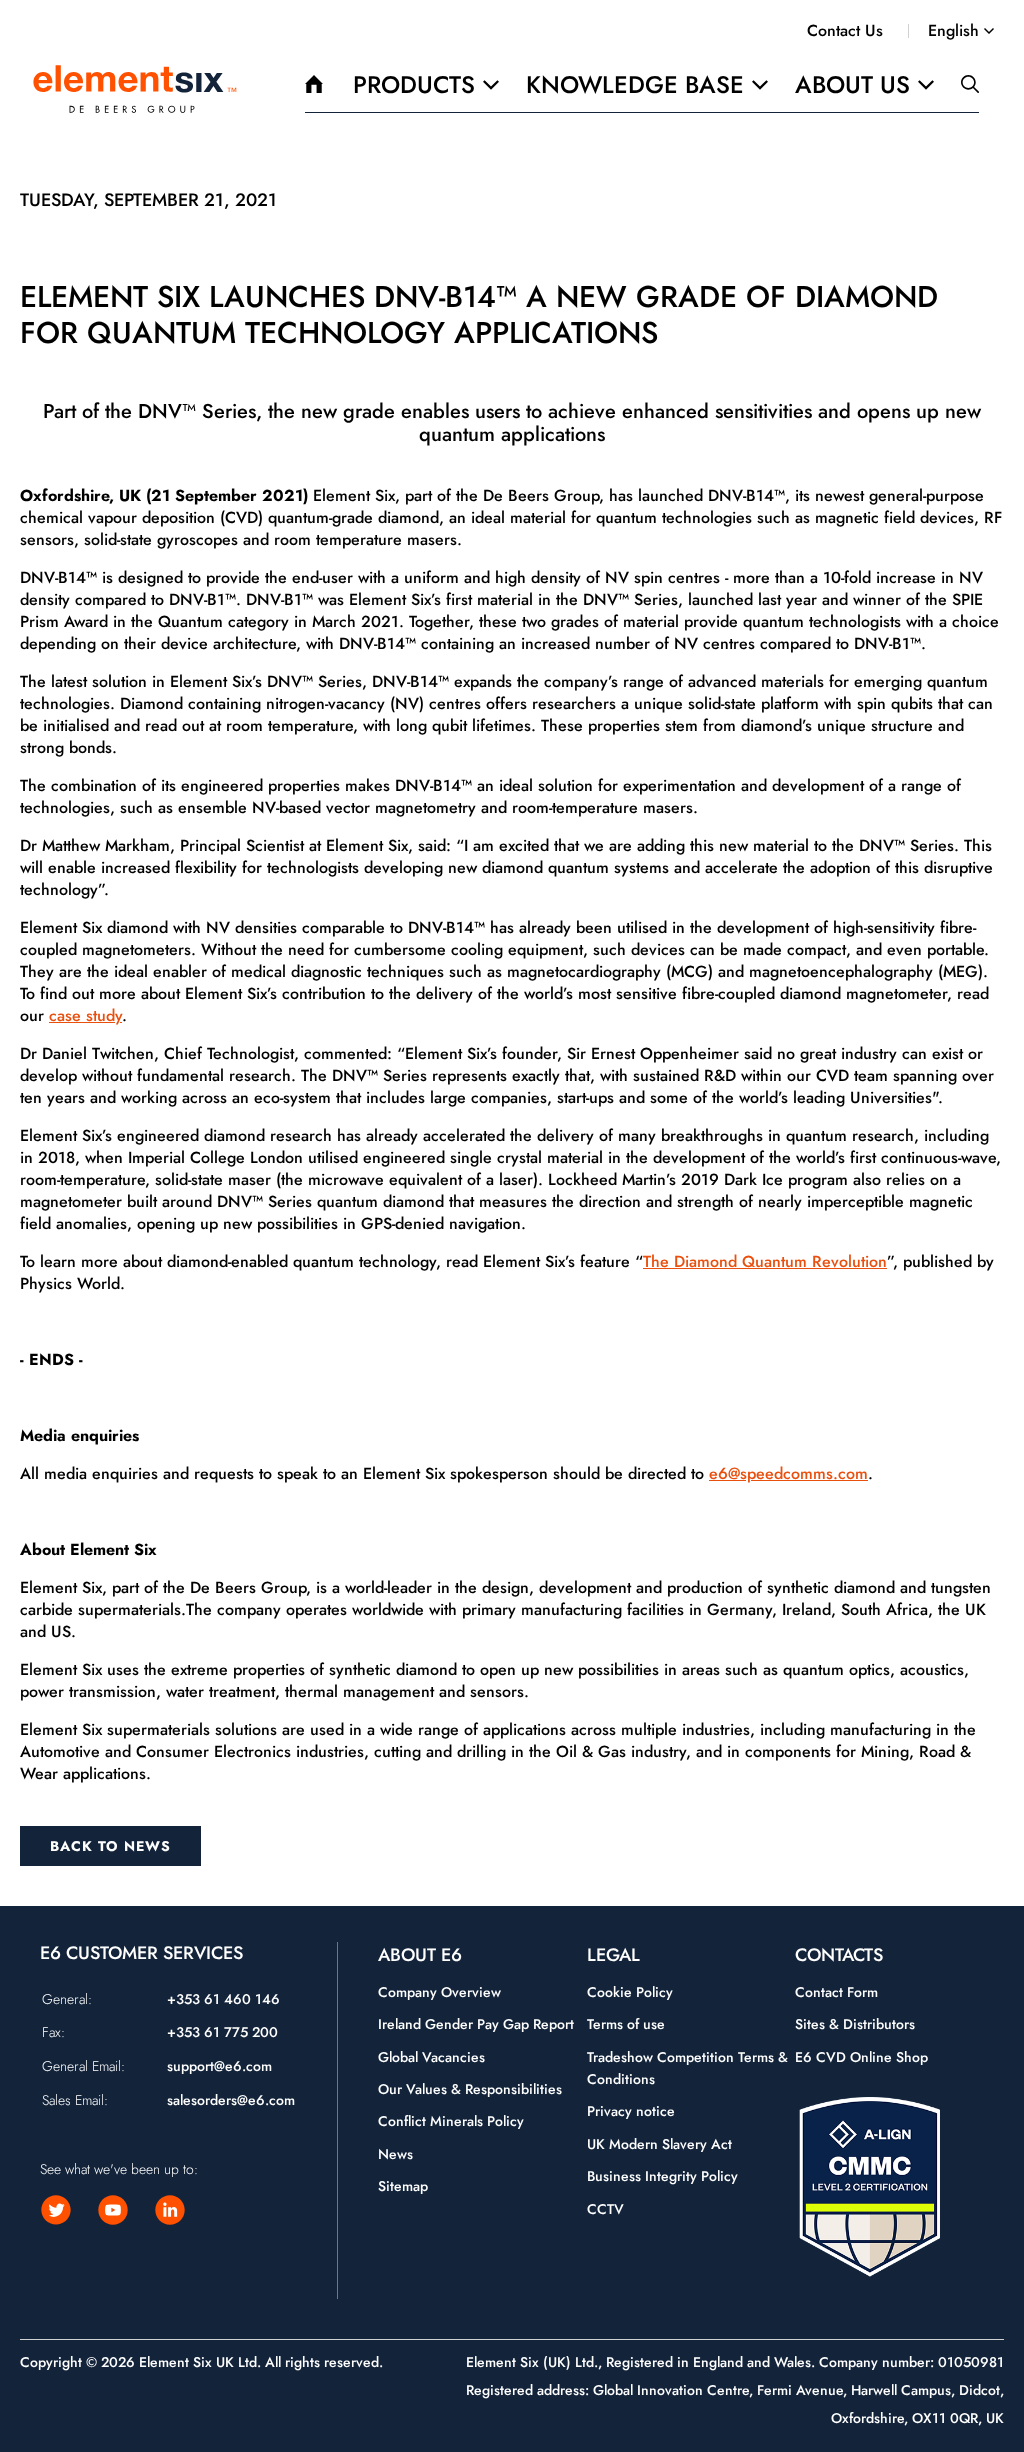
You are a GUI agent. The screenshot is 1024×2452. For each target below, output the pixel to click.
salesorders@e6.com (231, 2100)
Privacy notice (631, 2111)
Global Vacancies (431, 2057)
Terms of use (626, 2024)
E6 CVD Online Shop (861, 2057)
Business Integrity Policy (662, 2176)
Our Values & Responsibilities (470, 2089)
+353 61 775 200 (222, 2032)
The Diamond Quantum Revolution (765, 1261)
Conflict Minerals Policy (451, 2121)
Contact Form (836, 1992)
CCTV (605, 2209)
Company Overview (439, 1992)
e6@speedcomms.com (788, 1473)
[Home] (135, 89)
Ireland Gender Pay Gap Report (476, 2024)
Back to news (110, 1846)
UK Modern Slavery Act (659, 2144)
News (395, 2154)
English (953, 31)
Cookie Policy (630, 1992)
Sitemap (403, 2186)
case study (85, 1015)
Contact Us (845, 30)
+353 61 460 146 (223, 1999)
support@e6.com (219, 2066)
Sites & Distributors (855, 2024)
